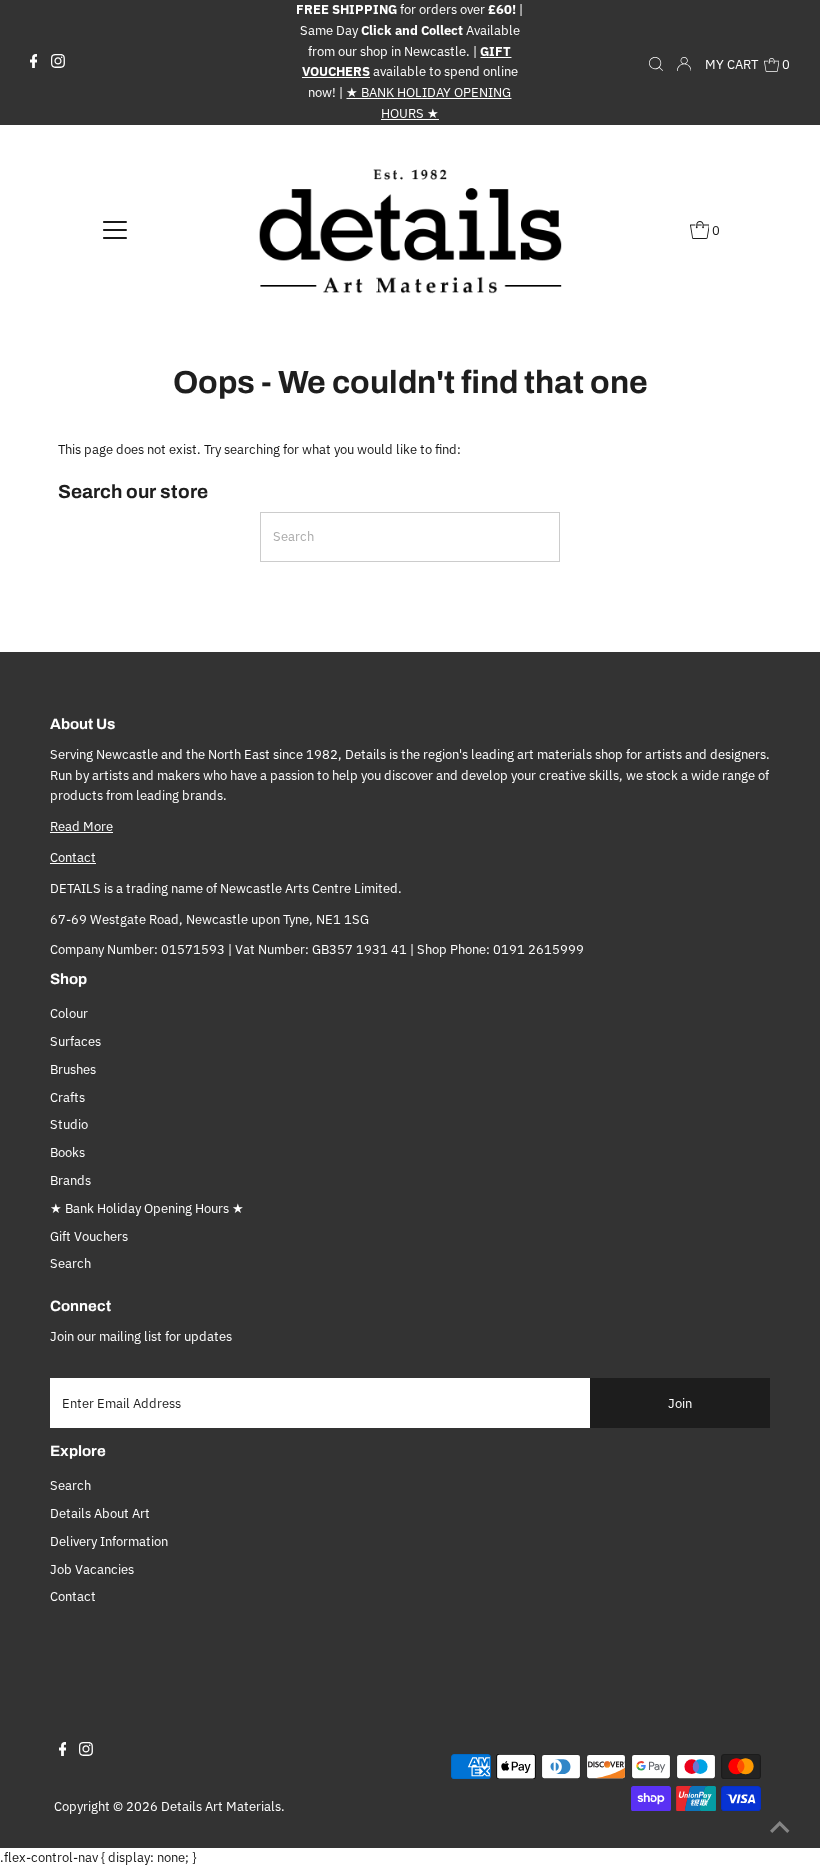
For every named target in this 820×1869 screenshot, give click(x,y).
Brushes (73, 1069)
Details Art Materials (221, 1806)
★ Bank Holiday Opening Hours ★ (147, 1208)
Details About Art (100, 1513)
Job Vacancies (92, 1569)
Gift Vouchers (89, 1236)
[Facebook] (34, 62)
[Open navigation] (115, 230)
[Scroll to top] (780, 1829)
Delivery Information (109, 1541)
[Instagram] (58, 62)
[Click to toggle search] (656, 62)
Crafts (67, 1097)
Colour (69, 1013)
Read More (81, 826)
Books (67, 1152)
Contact (73, 857)
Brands (70, 1180)
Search (70, 1263)
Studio (69, 1124)
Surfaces (75, 1041)
